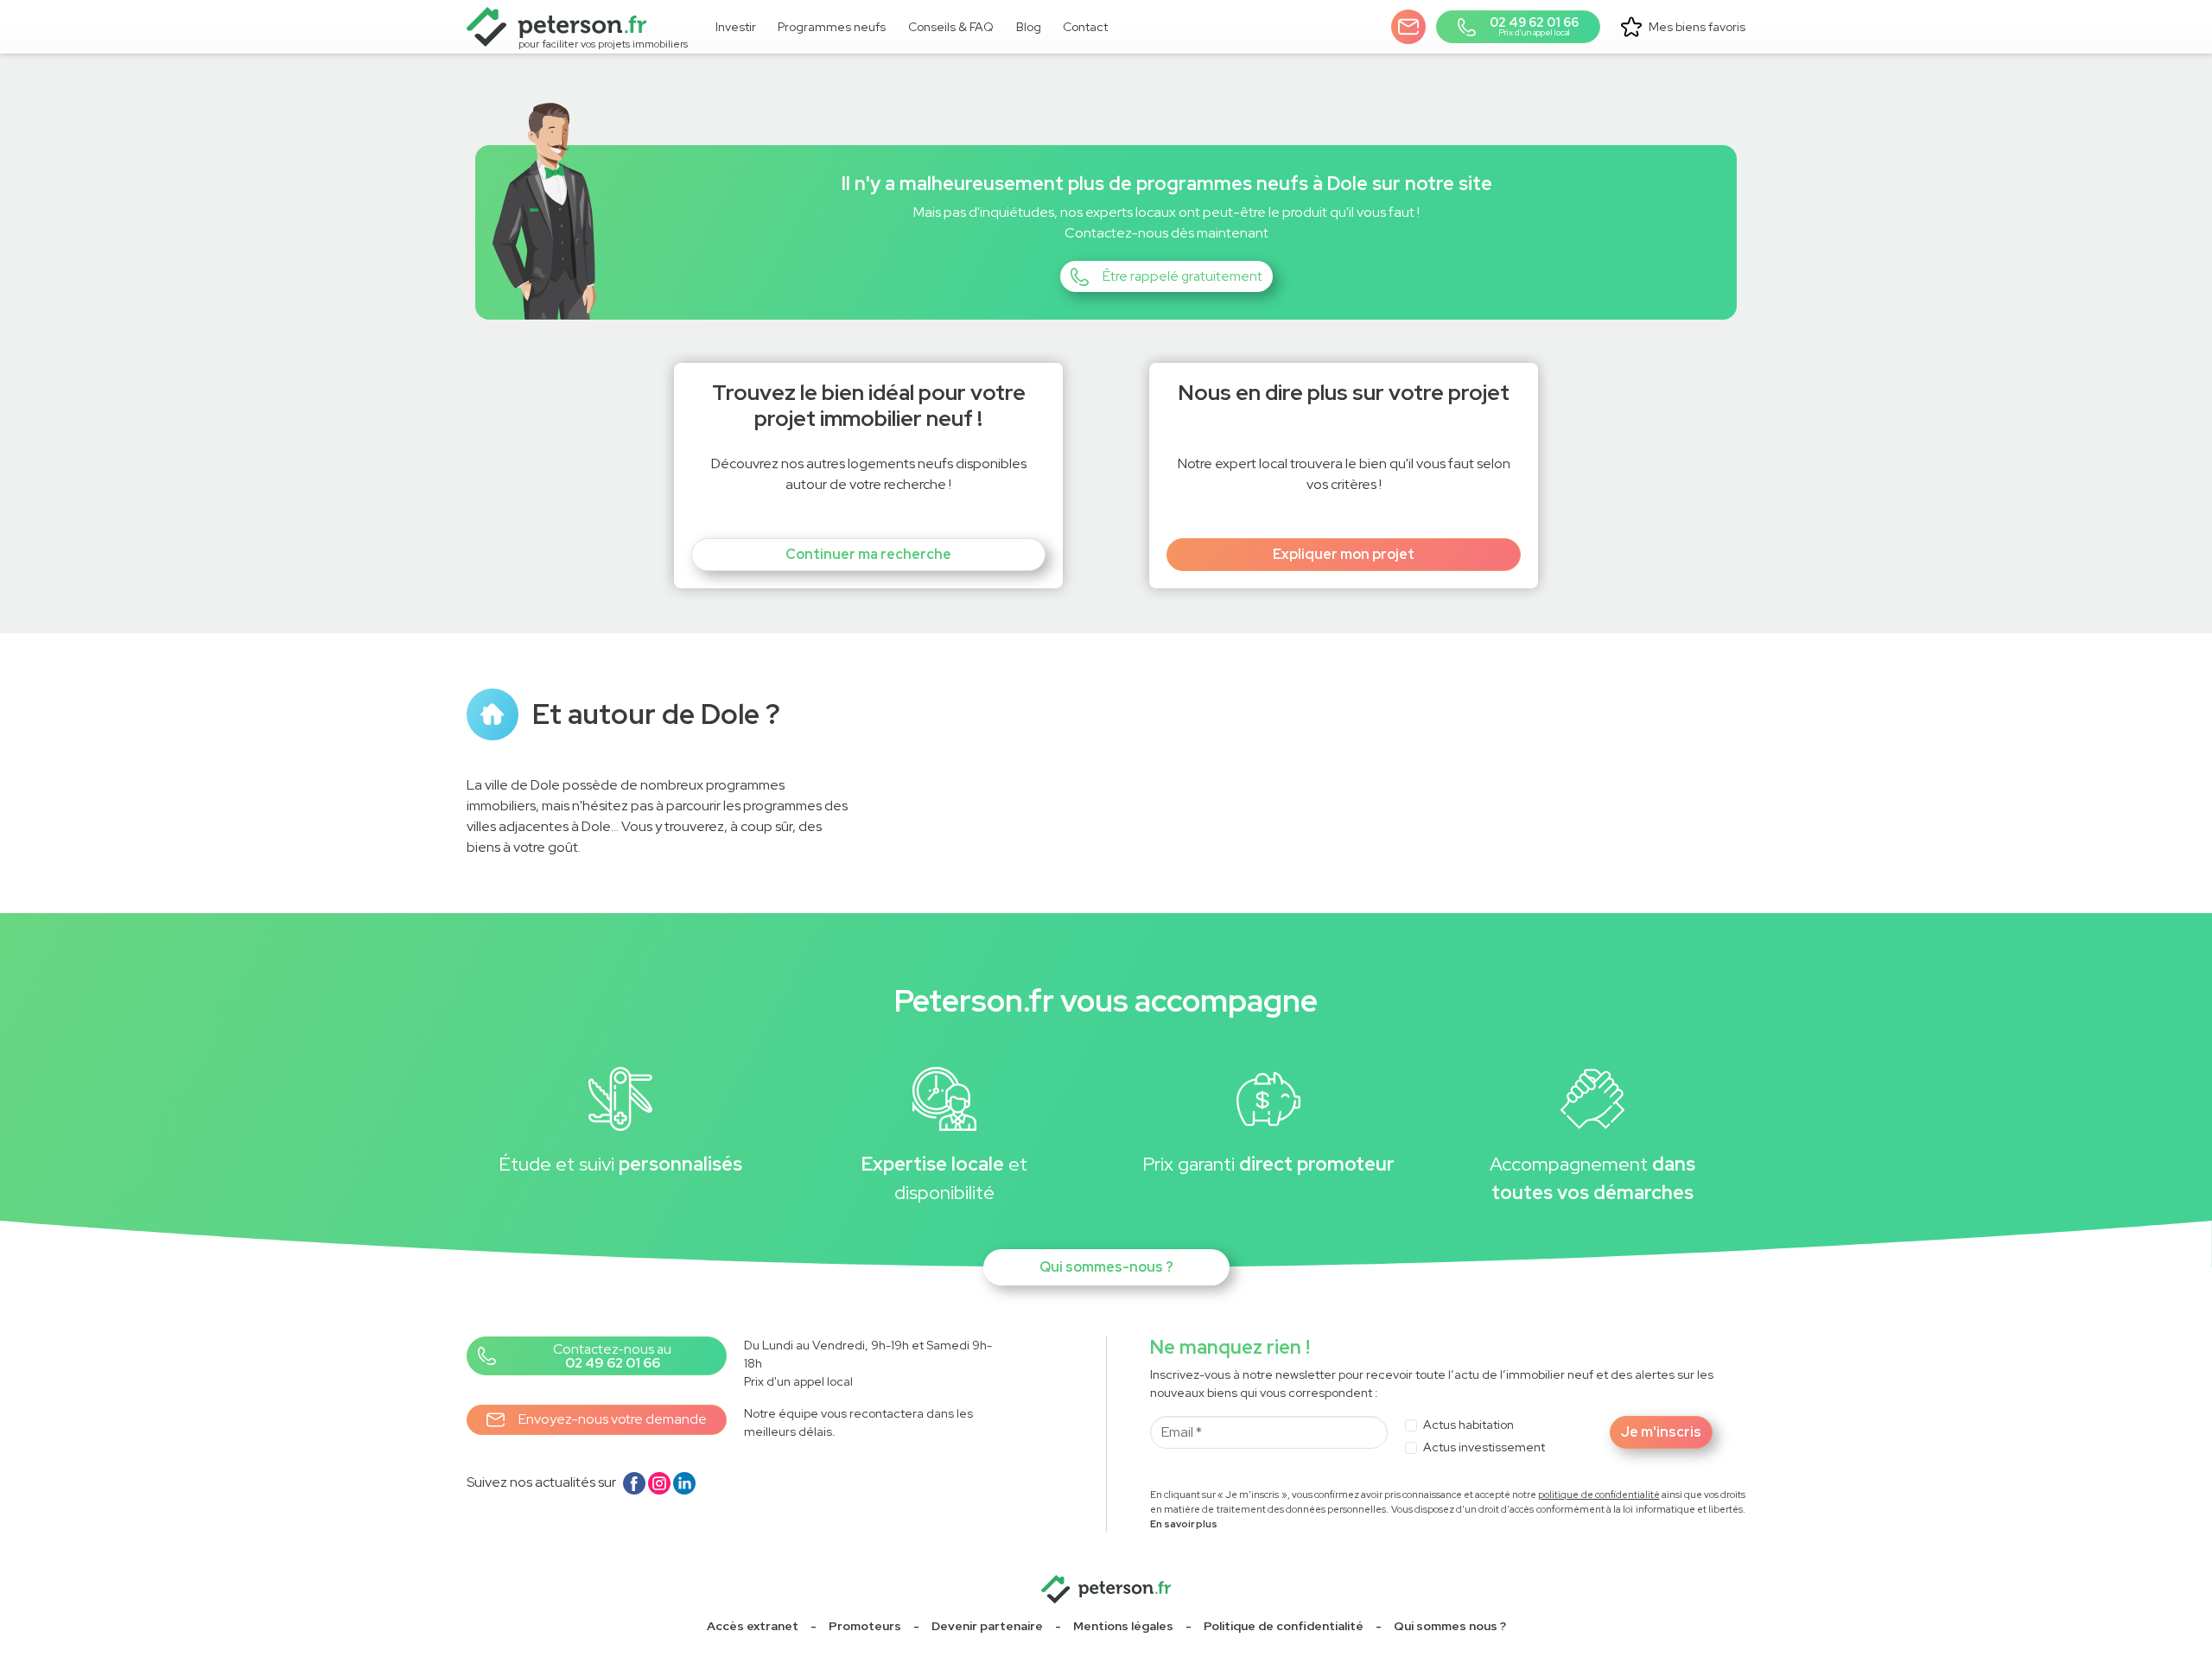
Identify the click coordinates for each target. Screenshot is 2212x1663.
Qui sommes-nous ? (1106, 1267)
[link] (833, 27)
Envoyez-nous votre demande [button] (613, 1419)
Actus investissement (1484, 1447)
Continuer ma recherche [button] (868, 554)
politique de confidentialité (1599, 1495)
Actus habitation (1468, 1425)
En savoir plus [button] (1184, 1524)
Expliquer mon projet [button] (1344, 554)
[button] (1408, 27)
